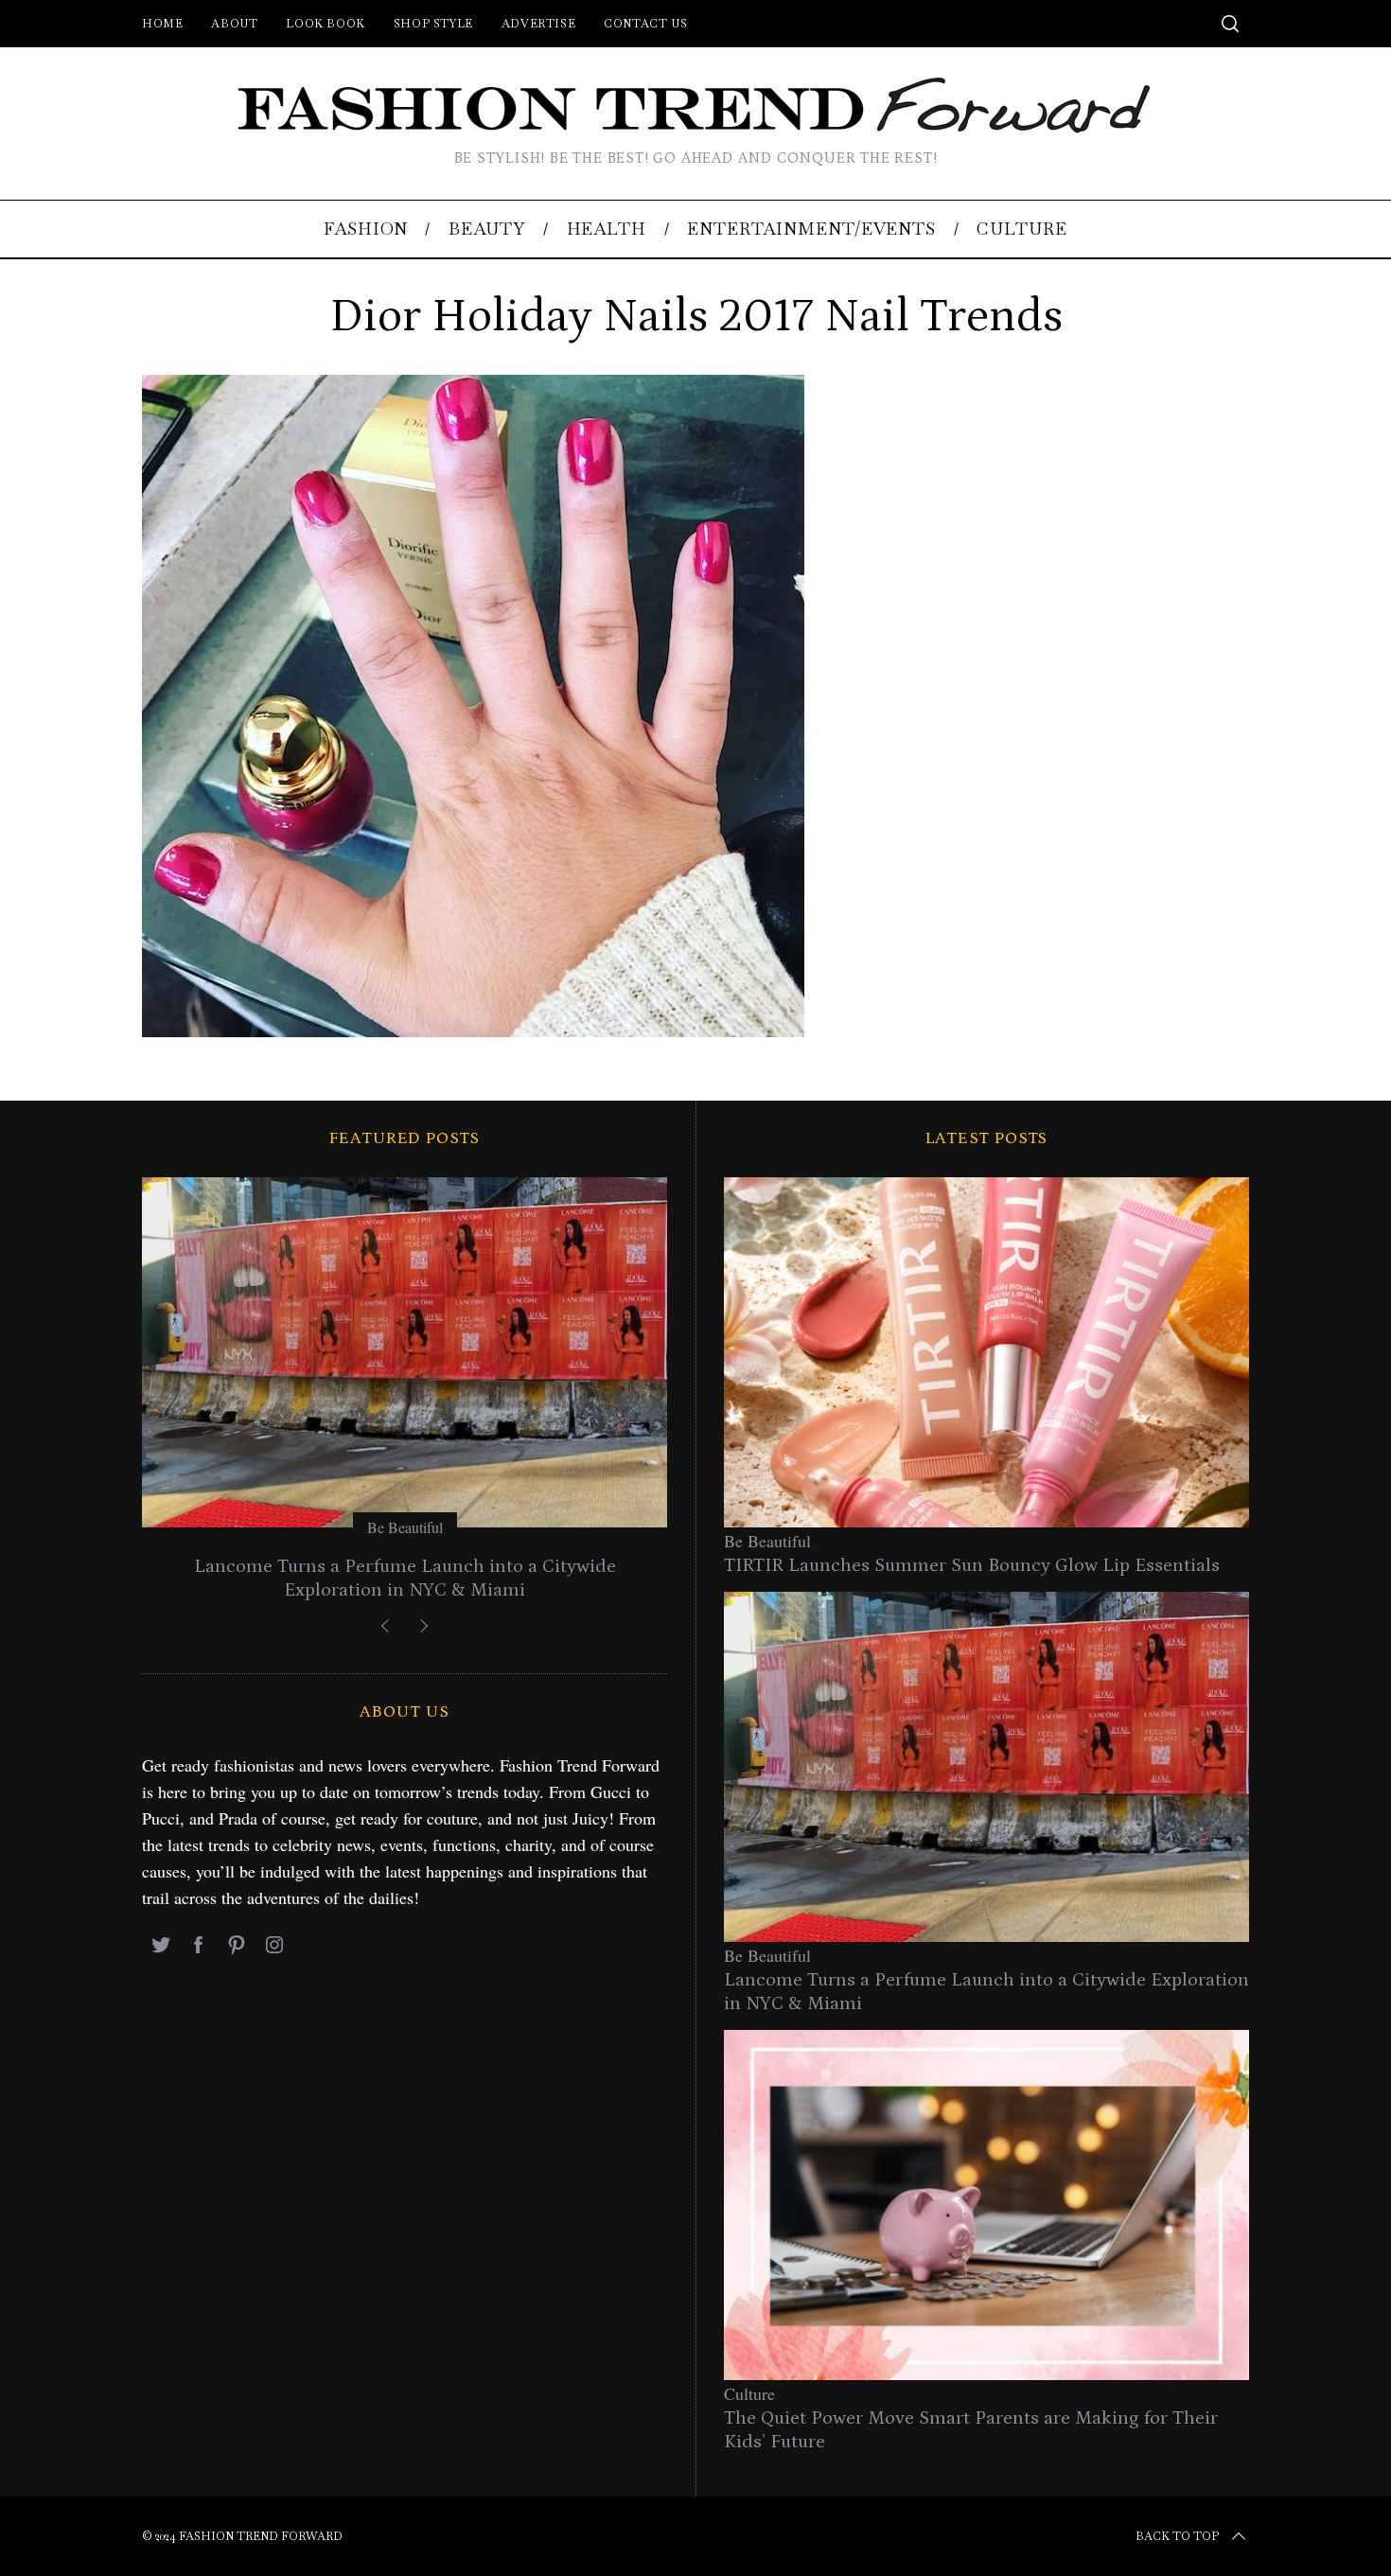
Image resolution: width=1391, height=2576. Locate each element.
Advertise (538, 24)
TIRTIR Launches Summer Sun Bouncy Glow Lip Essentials (972, 1565)
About (234, 24)
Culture (749, 2393)
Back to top (1177, 2536)
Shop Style (433, 24)
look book (325, 24)
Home (162, 24)
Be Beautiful (405, 1527)
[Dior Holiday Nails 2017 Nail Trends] (473, 1031)
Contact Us (645, 24)
